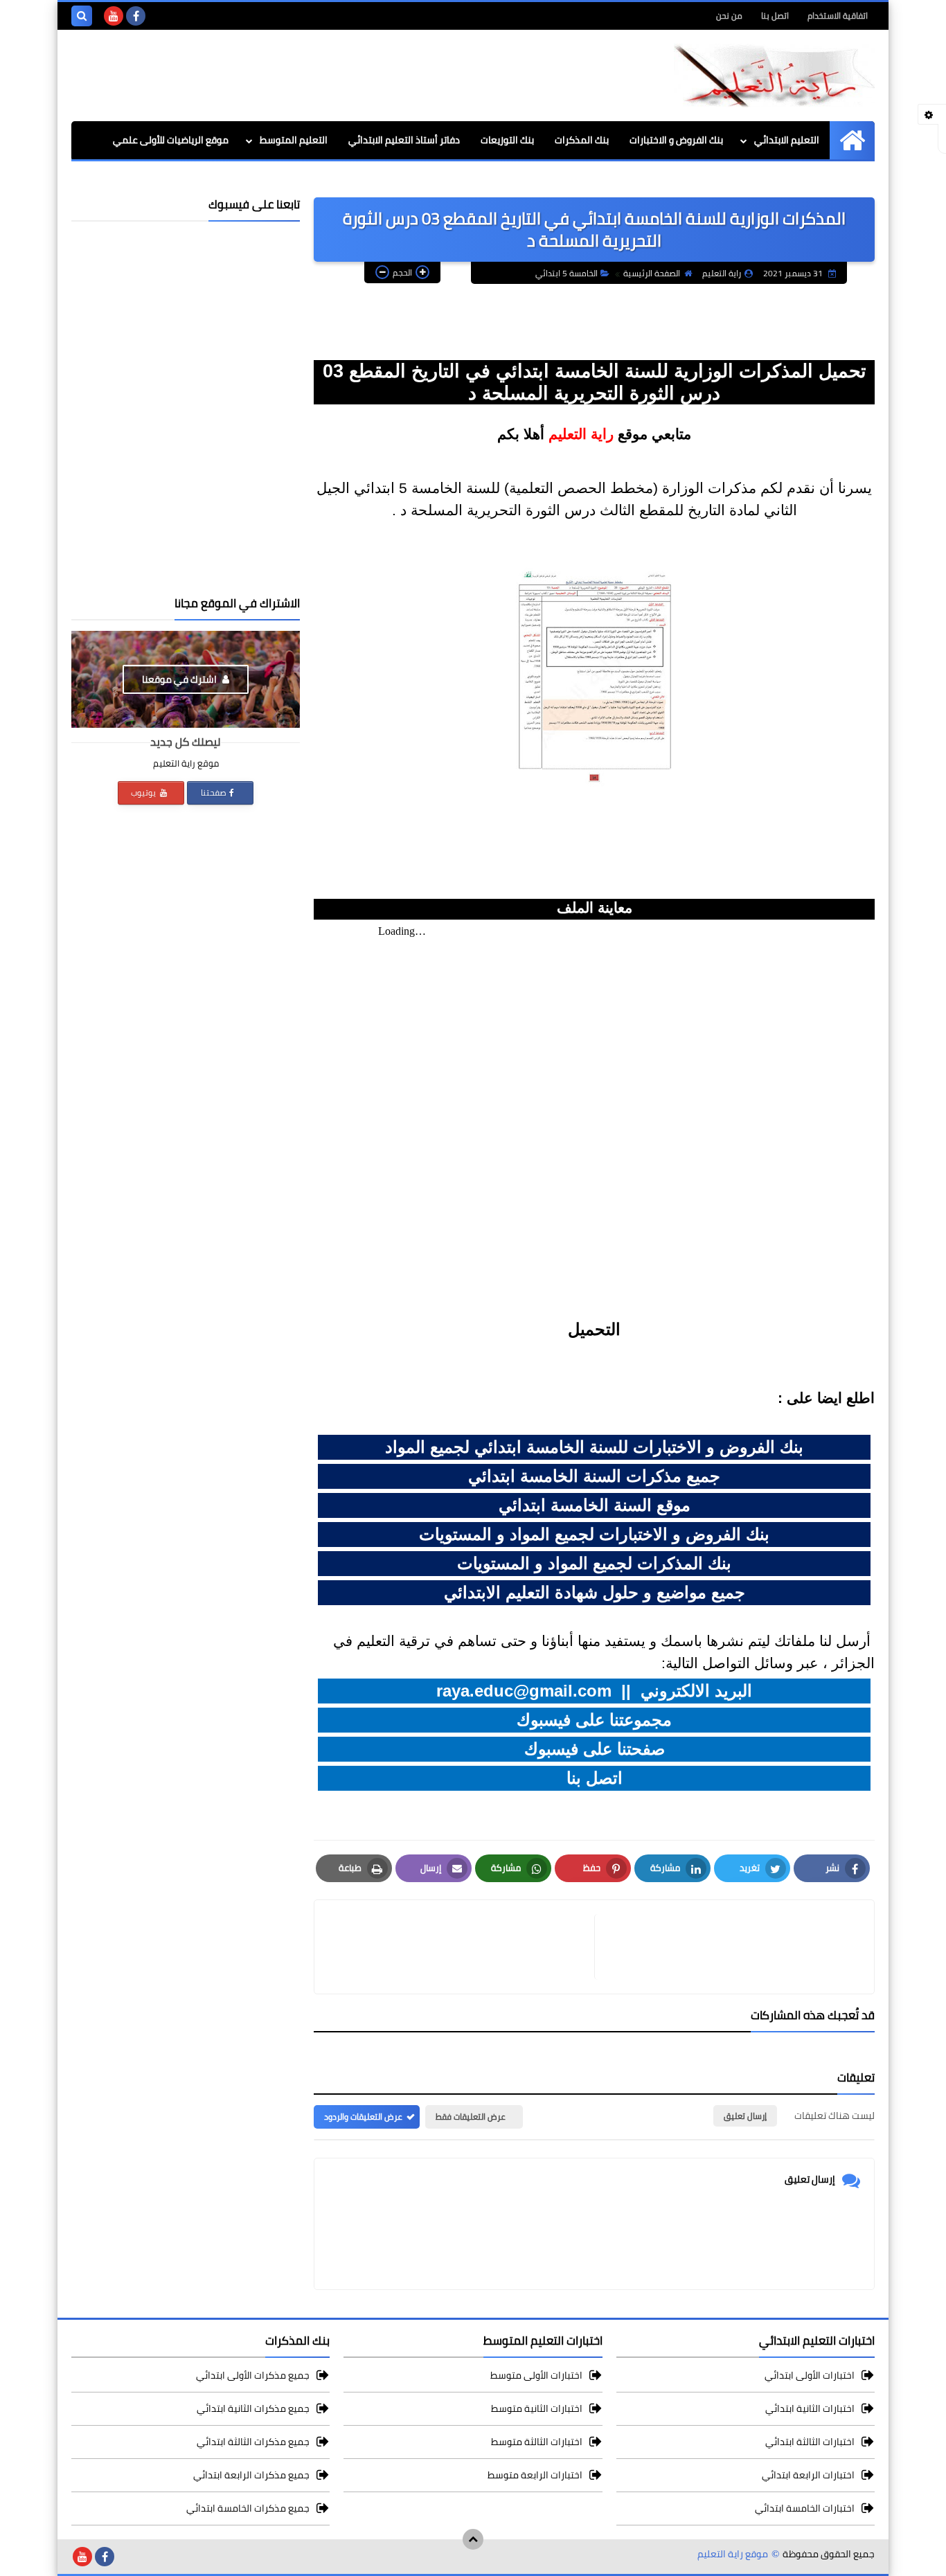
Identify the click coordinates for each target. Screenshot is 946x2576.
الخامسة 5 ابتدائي (566, 273)
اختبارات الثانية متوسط (537, 2408)
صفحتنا (214, 793)
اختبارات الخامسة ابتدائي (805, 2508)
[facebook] (136, 16)
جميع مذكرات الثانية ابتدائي (253, 2408)
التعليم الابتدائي (787, 140)
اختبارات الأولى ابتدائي (810, 2376)
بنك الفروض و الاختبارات (676, 140)
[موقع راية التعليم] (774, 75)
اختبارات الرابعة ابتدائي (808, 2475)
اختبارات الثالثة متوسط (537, 2442)
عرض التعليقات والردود (363, 2117)
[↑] (473, 2539)
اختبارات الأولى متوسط (536, 2376)
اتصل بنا (775, 16)
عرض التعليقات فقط (471, 2117)
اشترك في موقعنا (180, 679)
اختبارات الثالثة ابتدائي (810, 2442)
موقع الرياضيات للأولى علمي (171, 140)
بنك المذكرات (582, 140)
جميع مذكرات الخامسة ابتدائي (248, 2508)
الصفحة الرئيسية (652, 273)
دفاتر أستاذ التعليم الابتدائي (404, 140)
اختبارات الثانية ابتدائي (810, 2408)
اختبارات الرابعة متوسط (535, 2475)
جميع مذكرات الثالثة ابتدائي (253, 2442)
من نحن (729, 16)
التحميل (594, 1329)
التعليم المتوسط (294, 140)
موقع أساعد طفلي (190, 178)
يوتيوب (144, 793)
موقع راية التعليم (733, 2554)
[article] (461, 1947)
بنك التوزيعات (507, 140)
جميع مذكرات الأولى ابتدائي (253, 2376)
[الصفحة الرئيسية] (852, 140)
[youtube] (114, 16)
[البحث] (82, 16)
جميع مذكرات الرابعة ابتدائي (251, 2475)
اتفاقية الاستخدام (838, 16)
